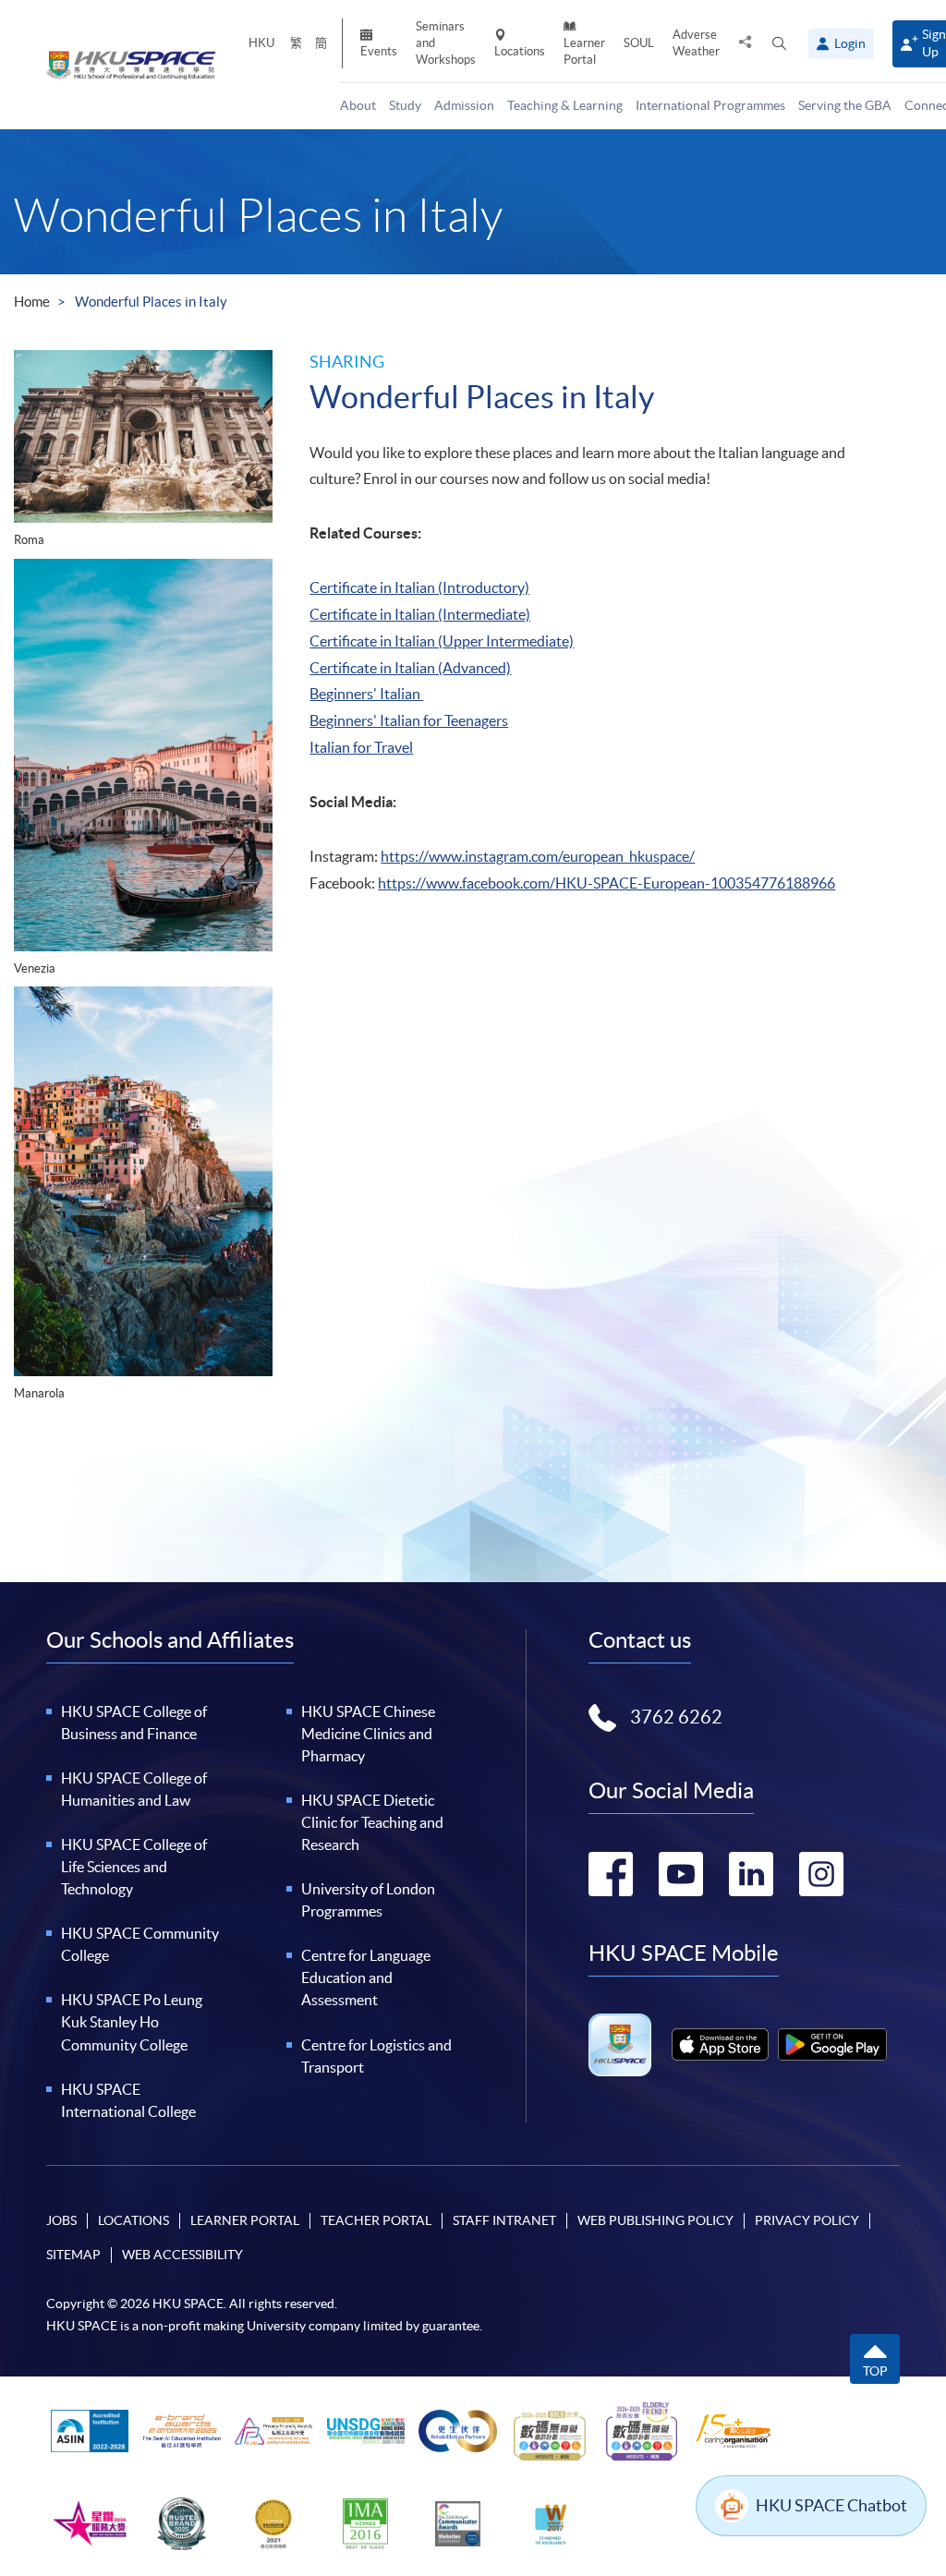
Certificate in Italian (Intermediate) (420, 614)
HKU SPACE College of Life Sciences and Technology (134, 1867)
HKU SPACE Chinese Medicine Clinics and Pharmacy (368, 1734)
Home (32, 302)
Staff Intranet (504, 2220)
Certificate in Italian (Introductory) (419, 587)
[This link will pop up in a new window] (720, 2044)
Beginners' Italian (366, 694)
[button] (779, 44)
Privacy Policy (807, 2220)
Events (379, 51)
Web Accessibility (182, 2255)
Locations (520, 51)
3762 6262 (676, 1717)
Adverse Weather (696, 43)
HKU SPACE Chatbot (831, 2505)
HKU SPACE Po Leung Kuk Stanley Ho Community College (132, 2022)
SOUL (639, 43)
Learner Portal (584, 51)
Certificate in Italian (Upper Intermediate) (442, 641)
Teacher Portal (376, 2220)
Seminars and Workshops (446, 43)
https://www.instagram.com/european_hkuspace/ (538, 856)
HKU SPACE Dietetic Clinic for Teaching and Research (372, 1822)
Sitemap (73, 2255)
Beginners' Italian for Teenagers (409, 720)
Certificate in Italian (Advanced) (410, 668)
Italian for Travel (361, 747)
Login (850, 43)
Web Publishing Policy (655, 2220)
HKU (261, 43)
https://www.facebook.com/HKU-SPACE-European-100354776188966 (606, 883)
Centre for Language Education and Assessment (366, 1977)
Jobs (61, 2220)
